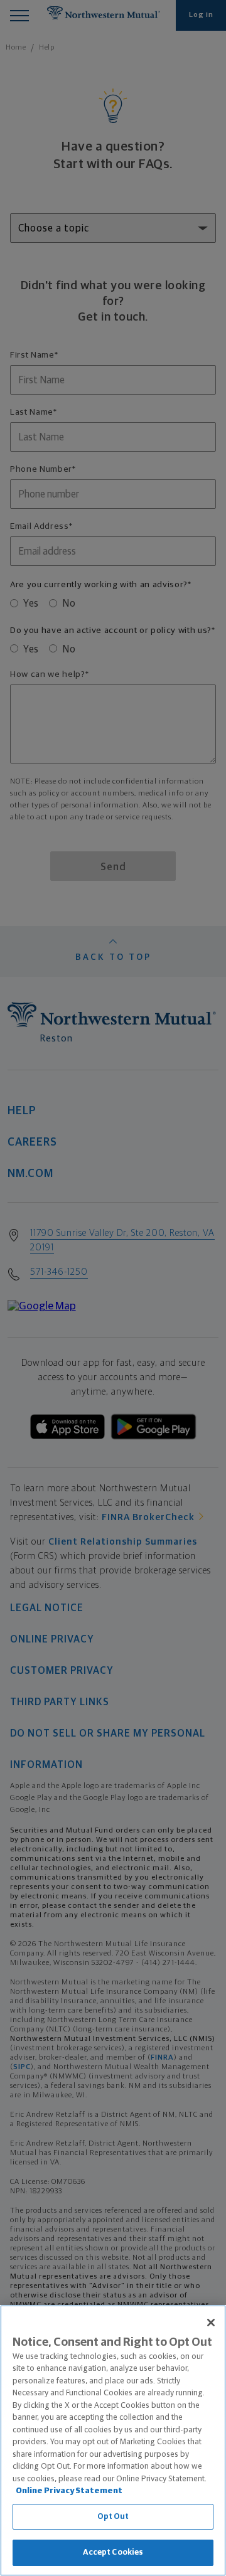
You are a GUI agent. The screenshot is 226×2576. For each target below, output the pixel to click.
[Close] (211, 2323)
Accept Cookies (113, 2552)
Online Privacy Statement (69, 2491)
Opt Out (113, 2517)
